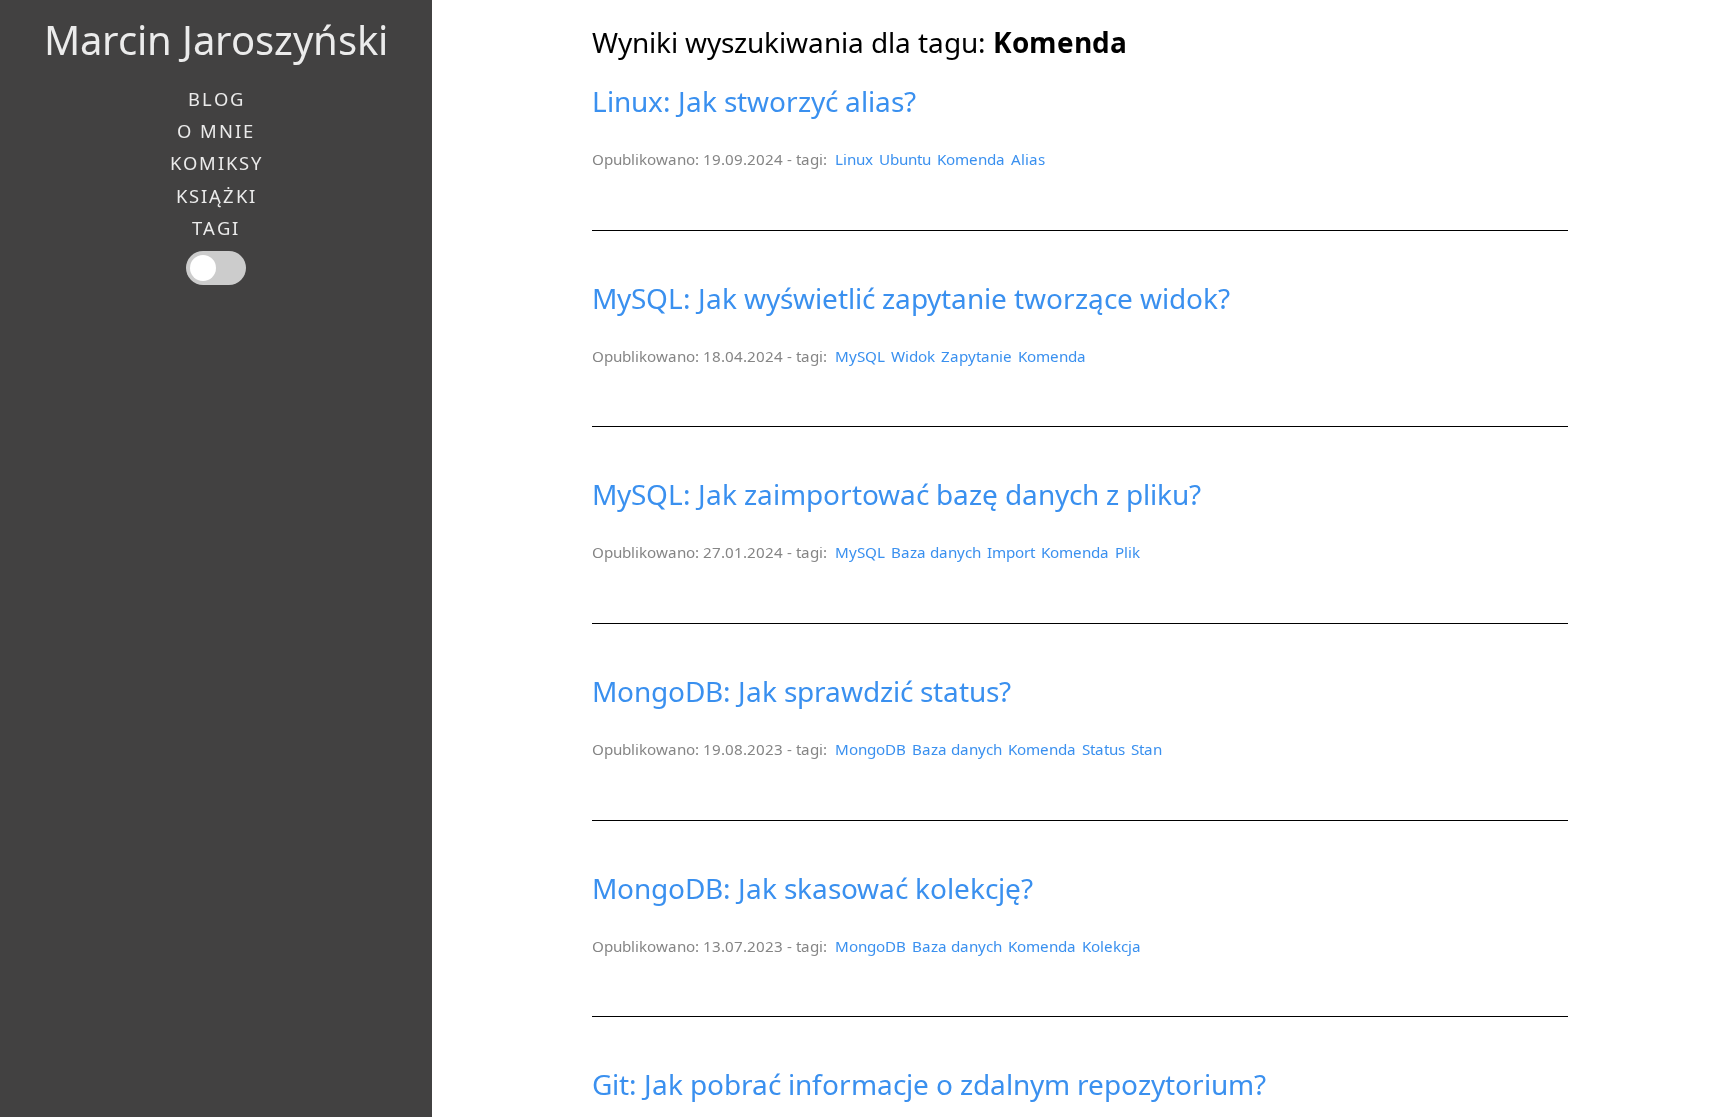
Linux (854, 159)
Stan (1146, 749)
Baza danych (936, 552)
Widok (913, 356)
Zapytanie (976, 356)
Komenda (971, 159)
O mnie (216, 131)
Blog (216, 99)
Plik (1127, 552)
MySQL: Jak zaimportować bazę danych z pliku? (896, 494)
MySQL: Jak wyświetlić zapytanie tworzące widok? (911, 298)
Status (1103, 749)
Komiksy (216, 163)
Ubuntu (905, 159)
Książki (216, 196)
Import (1011, 552)
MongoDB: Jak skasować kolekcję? (812, 888)
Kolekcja (1111, 946)
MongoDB (870, 749)
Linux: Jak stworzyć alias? (754, 101)
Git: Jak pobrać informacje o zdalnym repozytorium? (929, 1084)
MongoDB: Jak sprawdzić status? (801, 691)
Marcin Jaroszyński (216, 39)
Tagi (216, 228)
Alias (1028, 159)
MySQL (860, 356)
